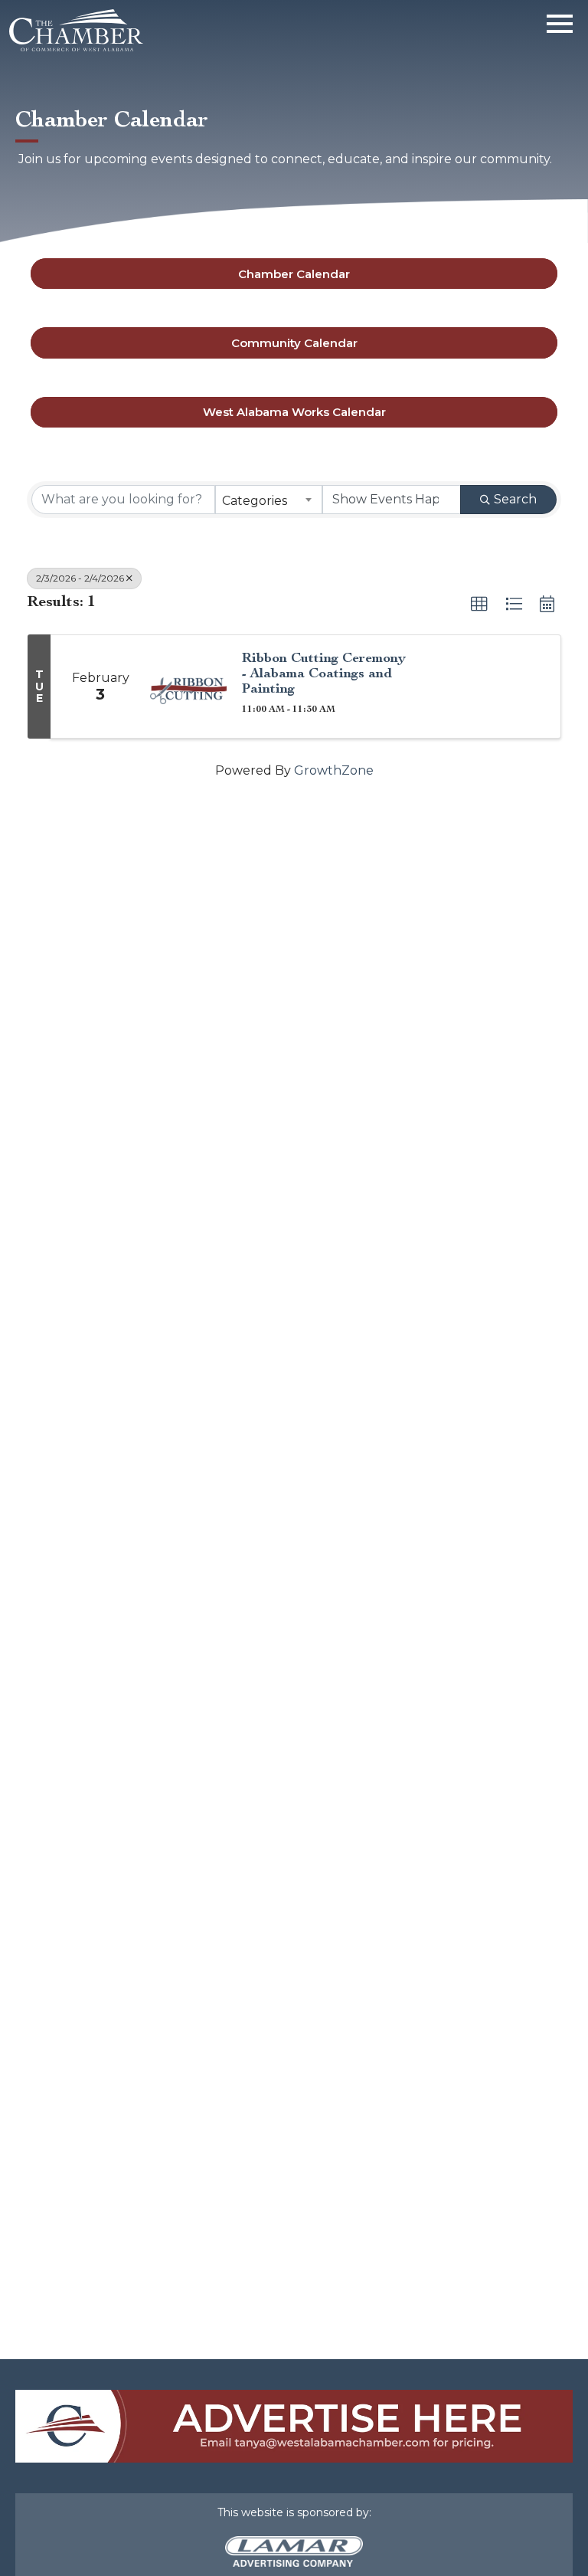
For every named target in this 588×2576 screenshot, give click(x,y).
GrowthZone (334, 770)
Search (515, 499)
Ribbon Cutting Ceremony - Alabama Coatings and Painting (324, 673)
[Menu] (560, 21)
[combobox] (269, 500)
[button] (479, 605)
